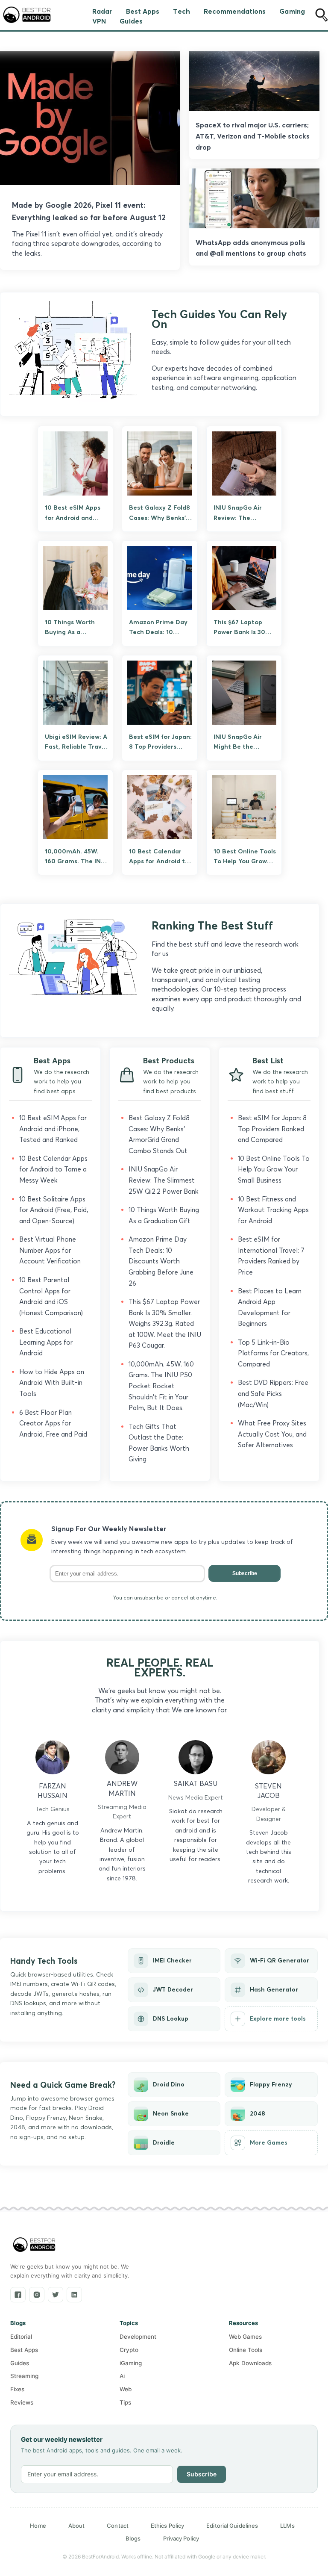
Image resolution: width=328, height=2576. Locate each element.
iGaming (131, 2363)
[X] (56, 2295)
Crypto (129, 2350)
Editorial (21, 2337)
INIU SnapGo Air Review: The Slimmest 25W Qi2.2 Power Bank (164, 1180)
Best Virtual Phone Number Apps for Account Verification (50, 1250)
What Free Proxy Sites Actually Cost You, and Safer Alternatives (272, 1434)
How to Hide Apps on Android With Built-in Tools (52, 1383)
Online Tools (246, 2350)
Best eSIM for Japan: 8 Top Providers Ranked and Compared (272, 1129)
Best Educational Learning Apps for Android (46, 1342)
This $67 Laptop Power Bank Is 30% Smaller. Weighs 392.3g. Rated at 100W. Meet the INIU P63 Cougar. (165, 1323)
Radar (102, 11)
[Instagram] (37, 2295)
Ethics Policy (167, 2526)
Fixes (17, 2389)
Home (38, 2526)
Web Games (245, 2337)
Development (138, 2337)
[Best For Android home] (34, 2245)
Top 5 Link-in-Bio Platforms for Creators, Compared (273, 1353)
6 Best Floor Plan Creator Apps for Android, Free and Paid (53, 1423)
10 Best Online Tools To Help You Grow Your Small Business (274, 1169)
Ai (122, 2376)
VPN (99, 21)
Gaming (292, 11)
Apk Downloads (250, 2363)
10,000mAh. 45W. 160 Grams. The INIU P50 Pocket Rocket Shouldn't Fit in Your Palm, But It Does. (161, 1386)
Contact (118, 2526)
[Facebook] (18, 2295)
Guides (131, 21)
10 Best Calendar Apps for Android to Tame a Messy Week (53, 1169)
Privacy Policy (181, 2538)
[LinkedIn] (74, 2295)
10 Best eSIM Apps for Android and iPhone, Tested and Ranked (53, 1129)
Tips (125, 2402)
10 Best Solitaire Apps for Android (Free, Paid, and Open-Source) (54, 1210)
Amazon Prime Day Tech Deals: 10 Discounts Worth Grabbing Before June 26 (161, 1261)
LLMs (287, 2526)
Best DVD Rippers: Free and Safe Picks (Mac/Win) (273, 1393)
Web (126, 2389)
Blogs (133, 2538)
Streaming (24, 2376)
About (77, 2526)
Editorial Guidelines (232, 2526)
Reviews (22, 2402)
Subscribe (245, 1573)
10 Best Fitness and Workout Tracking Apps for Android (273, 1210)
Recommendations (235, 11)
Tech (181, 11)
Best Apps (143, 11)
